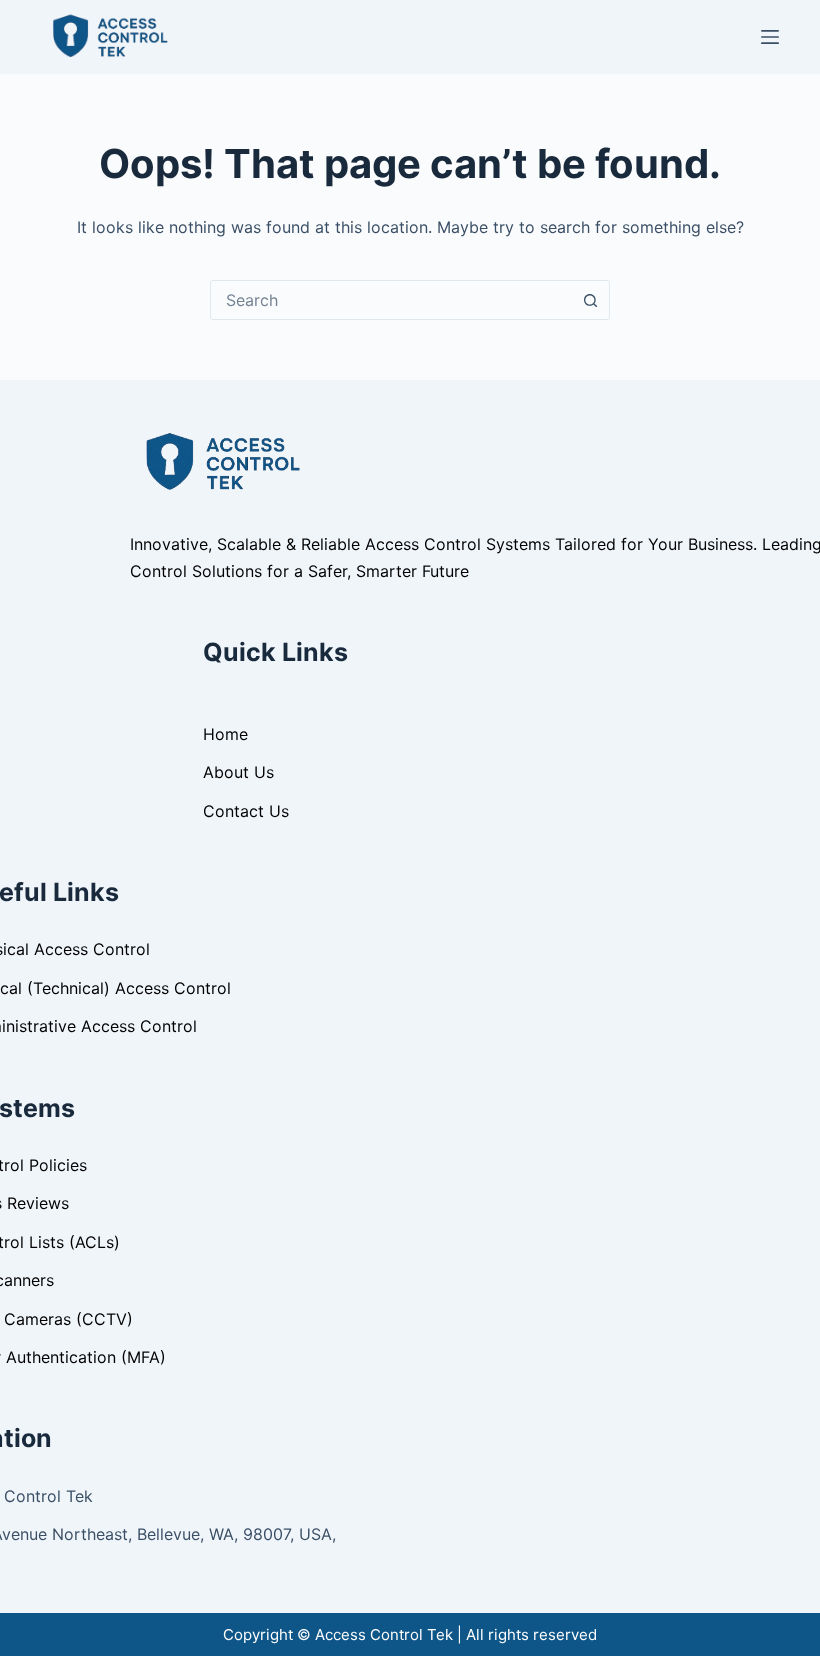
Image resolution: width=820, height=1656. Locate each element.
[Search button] (590, 300)
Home (225, 734)
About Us (238, 772)
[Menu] (770, 37)
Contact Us (246, 811)
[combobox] (391, 300)
